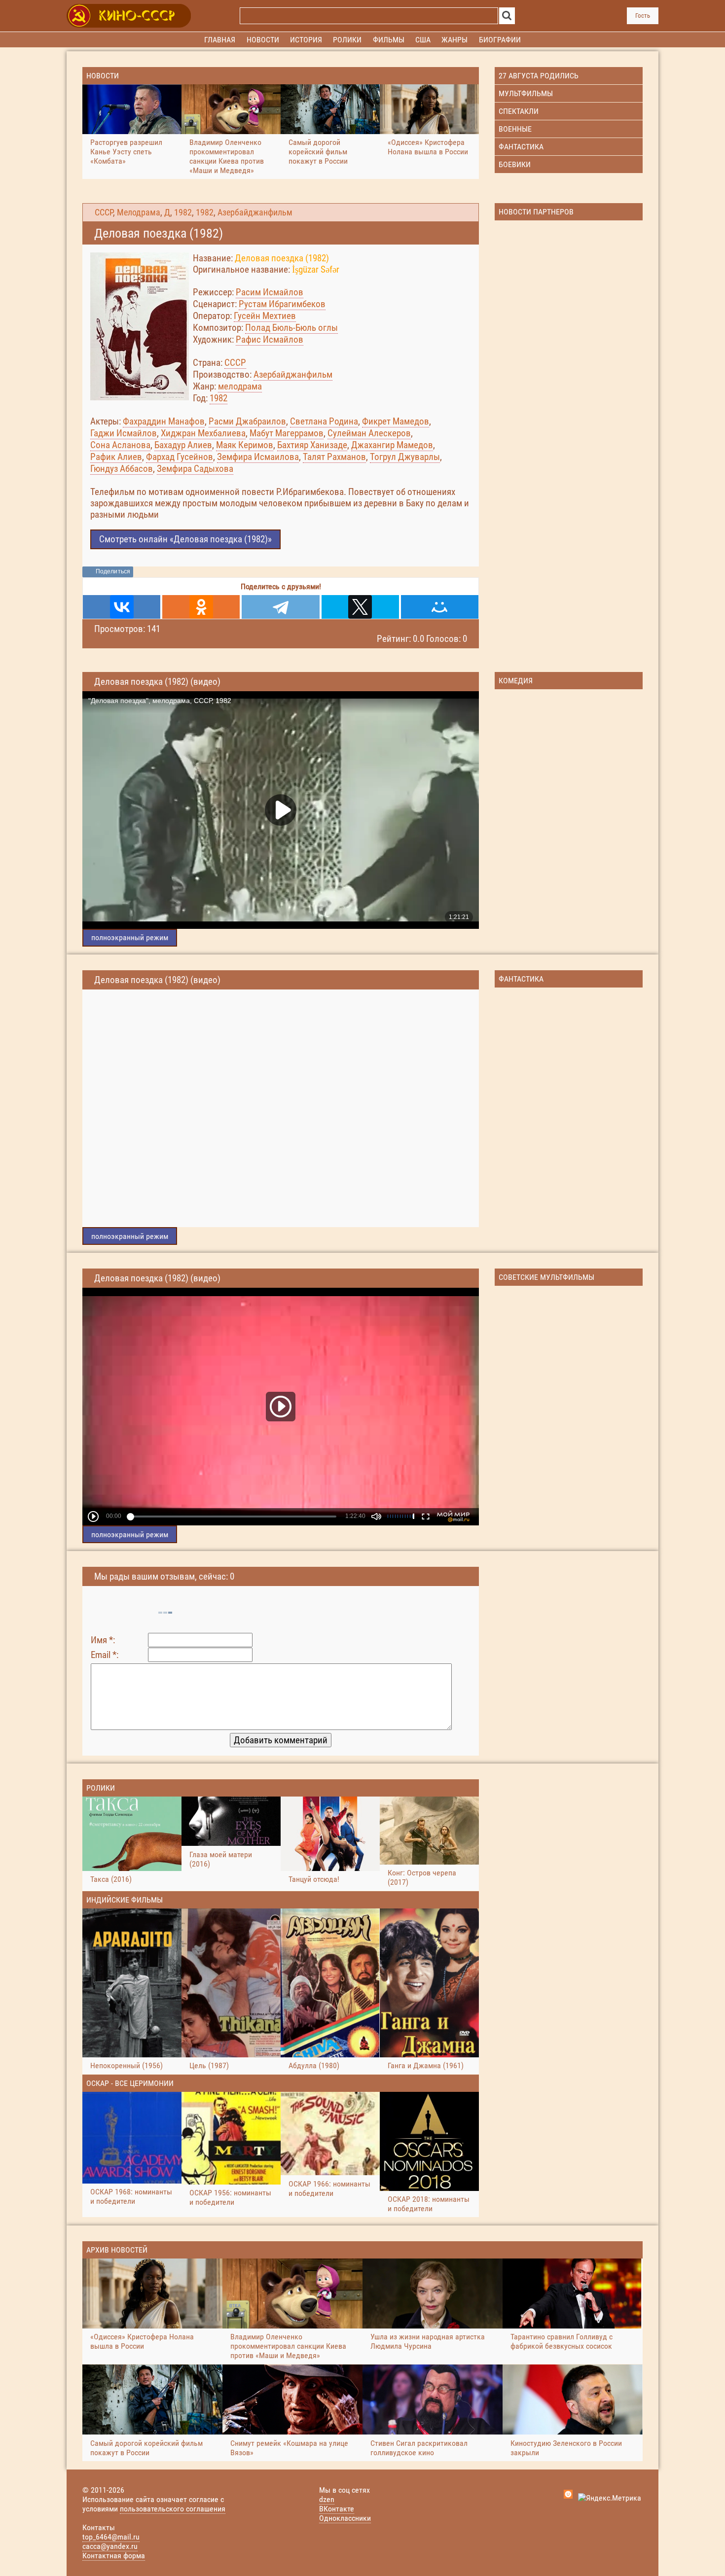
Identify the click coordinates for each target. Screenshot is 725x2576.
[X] (360, 607)
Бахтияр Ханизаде (312, 445)
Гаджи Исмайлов (124, 433)
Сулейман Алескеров (369, 433)
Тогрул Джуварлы (405, 457)
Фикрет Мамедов (396, 421)
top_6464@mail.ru (111, 2537)
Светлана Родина (324, 421)
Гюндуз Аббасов (122, 469)
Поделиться (113, 571)
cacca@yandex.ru (110, 2546)
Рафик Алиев (116, 457)
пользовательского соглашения (173, 2509)
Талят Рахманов (334, 457)
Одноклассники (345, 2518)
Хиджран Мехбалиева (203, 433)
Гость (643, 16)
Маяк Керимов (245, 445)
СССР (104, 212)
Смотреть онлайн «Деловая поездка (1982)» (185, 539)
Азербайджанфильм (255, 212)
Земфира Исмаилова (258, 457)
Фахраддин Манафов (164, 421)
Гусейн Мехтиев (265, 316)
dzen (327, 2499)
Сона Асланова (120, 445)
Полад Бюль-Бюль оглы (291, 328)
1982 (183, 212)
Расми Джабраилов (247, 421)
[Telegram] (280, 607)
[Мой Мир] (440, 607)
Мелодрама (139, 212)
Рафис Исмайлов (270, 339)
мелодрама (240, 386)
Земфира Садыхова (195, 469)
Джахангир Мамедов (392, 445)
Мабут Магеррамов (287, 433)
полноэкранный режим (130, 937)
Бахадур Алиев (183, 445)
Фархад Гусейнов (180, 457)
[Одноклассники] (201, 607)
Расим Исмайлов (270, 292)
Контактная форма (114, 2556)
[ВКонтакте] (122, 607)
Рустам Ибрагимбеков (282, 304)
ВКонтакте (337, 2509)
